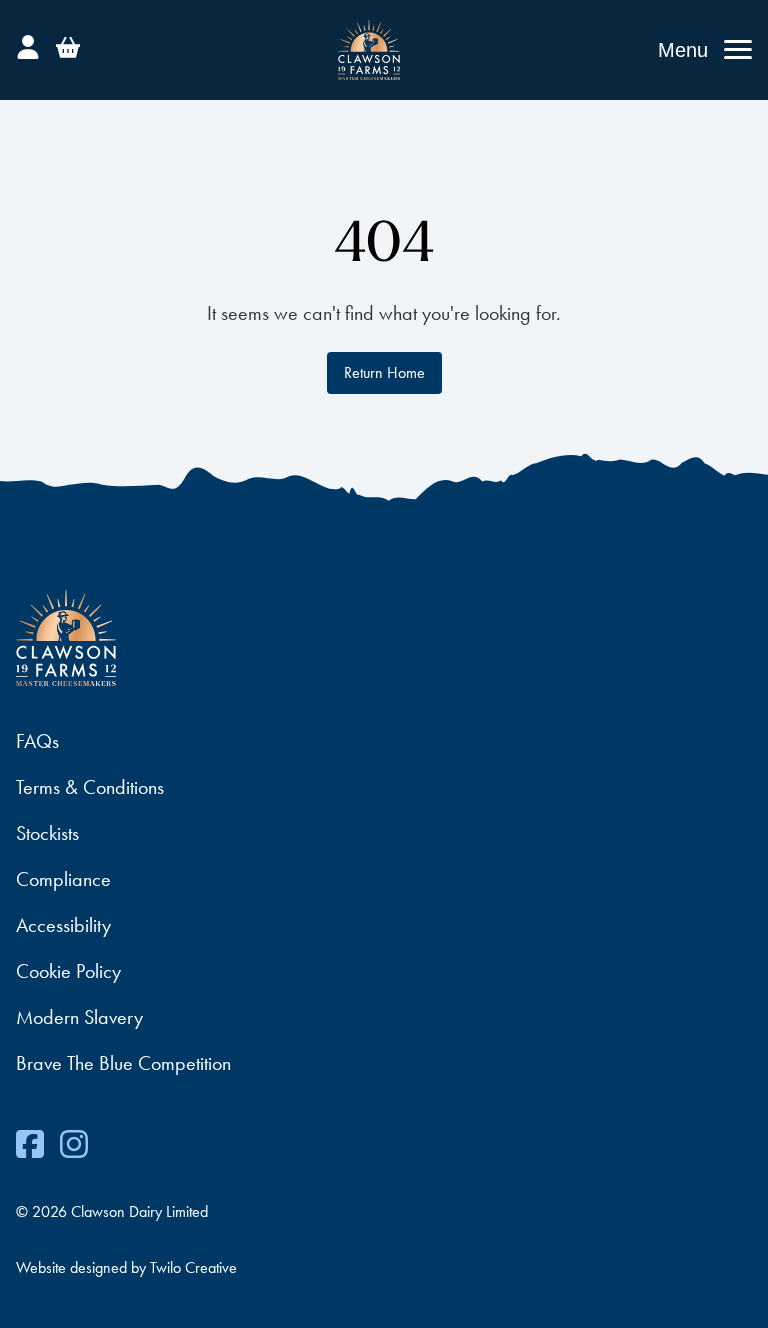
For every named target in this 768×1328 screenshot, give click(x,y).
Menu (683, 50)
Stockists (47, 833)
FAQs (37, 741)
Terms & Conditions (90, 787)
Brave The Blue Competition (123, 1063)
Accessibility (63, 925)
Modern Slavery (79, 1017)
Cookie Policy (68, 971)
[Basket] (68, 44)
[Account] (28, 44)
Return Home (384, 372)
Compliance (63, 879)
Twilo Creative (193, 1267)
